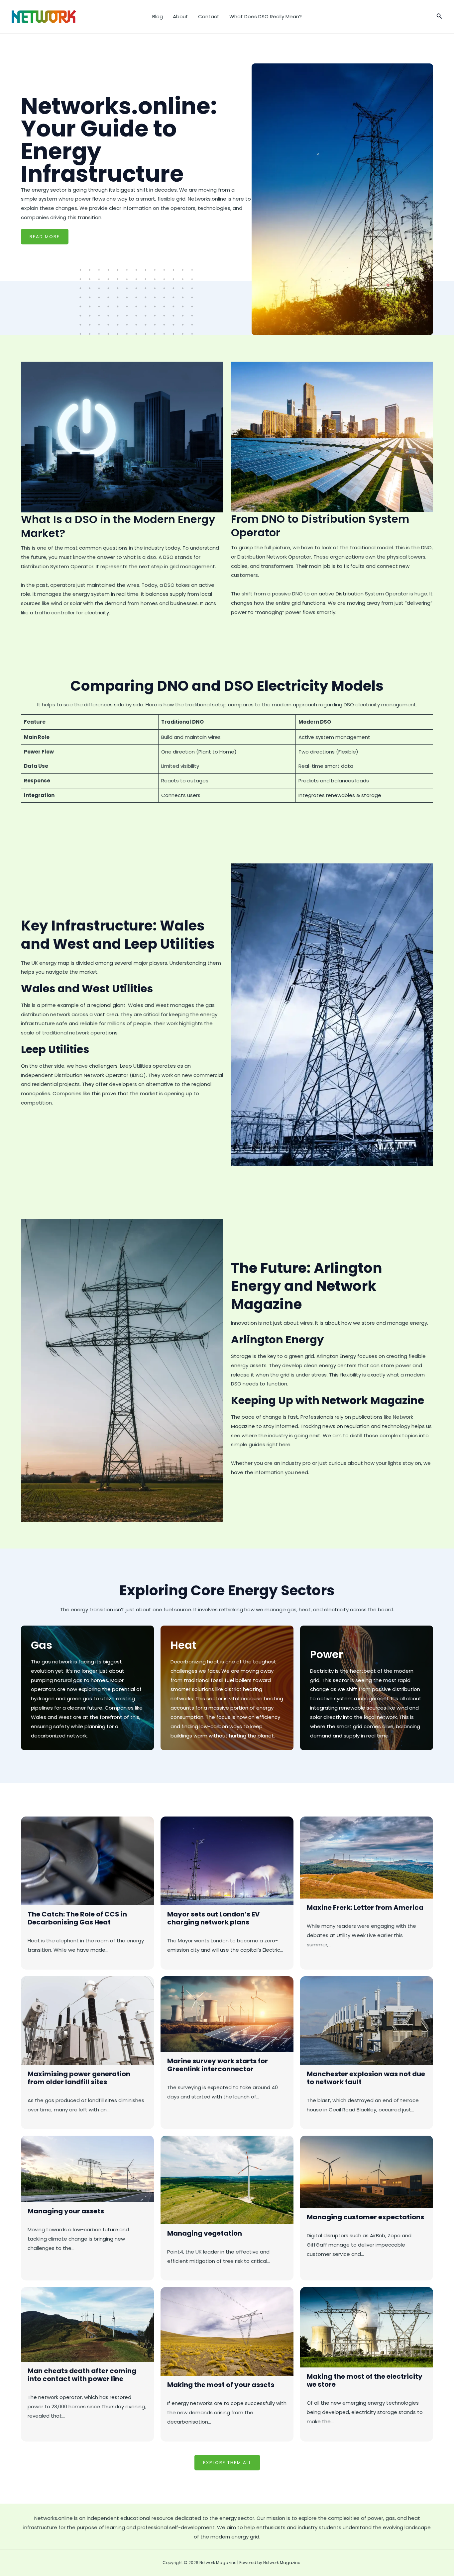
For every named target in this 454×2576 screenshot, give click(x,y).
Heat (183, 1645)
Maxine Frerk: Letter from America (365, 1908)
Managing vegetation (205, 2233)
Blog (158, 16)
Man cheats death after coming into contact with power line (82, 2375)
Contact (209, 16)
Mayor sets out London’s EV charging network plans (214, 1918)
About (180, 16)
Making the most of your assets (221, 2385)
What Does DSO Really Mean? (266, 16)
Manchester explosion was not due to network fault (366, 2078)
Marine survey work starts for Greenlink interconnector (218, 2065)
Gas (42, 1645)
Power (327, 1654)
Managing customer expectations (365, 2217)
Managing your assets (66, 2211)
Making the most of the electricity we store (365, 2380)
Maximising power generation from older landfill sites (79, 2078)
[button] (439, 17)
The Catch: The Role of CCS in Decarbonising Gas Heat (77, 1918)
